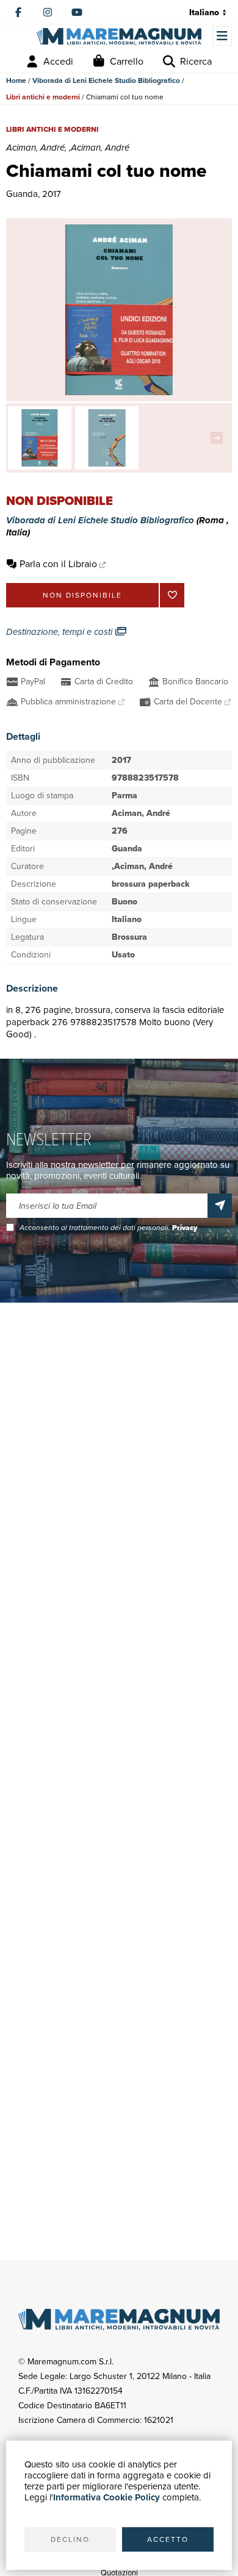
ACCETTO (168, 2539)
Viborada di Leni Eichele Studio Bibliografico (106, 80)
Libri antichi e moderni (43, 97)
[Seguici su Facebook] (18, 12)
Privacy (185, 1228)
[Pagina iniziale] (119, 37)
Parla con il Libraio (58, 564)
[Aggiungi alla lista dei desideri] (172, 595)
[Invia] (220, 1206)
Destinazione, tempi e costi (60, 632)
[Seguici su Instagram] (48, 12)
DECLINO (70, 2539)
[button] (220, 438)
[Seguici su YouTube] (77, 12)
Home (16, 80)
